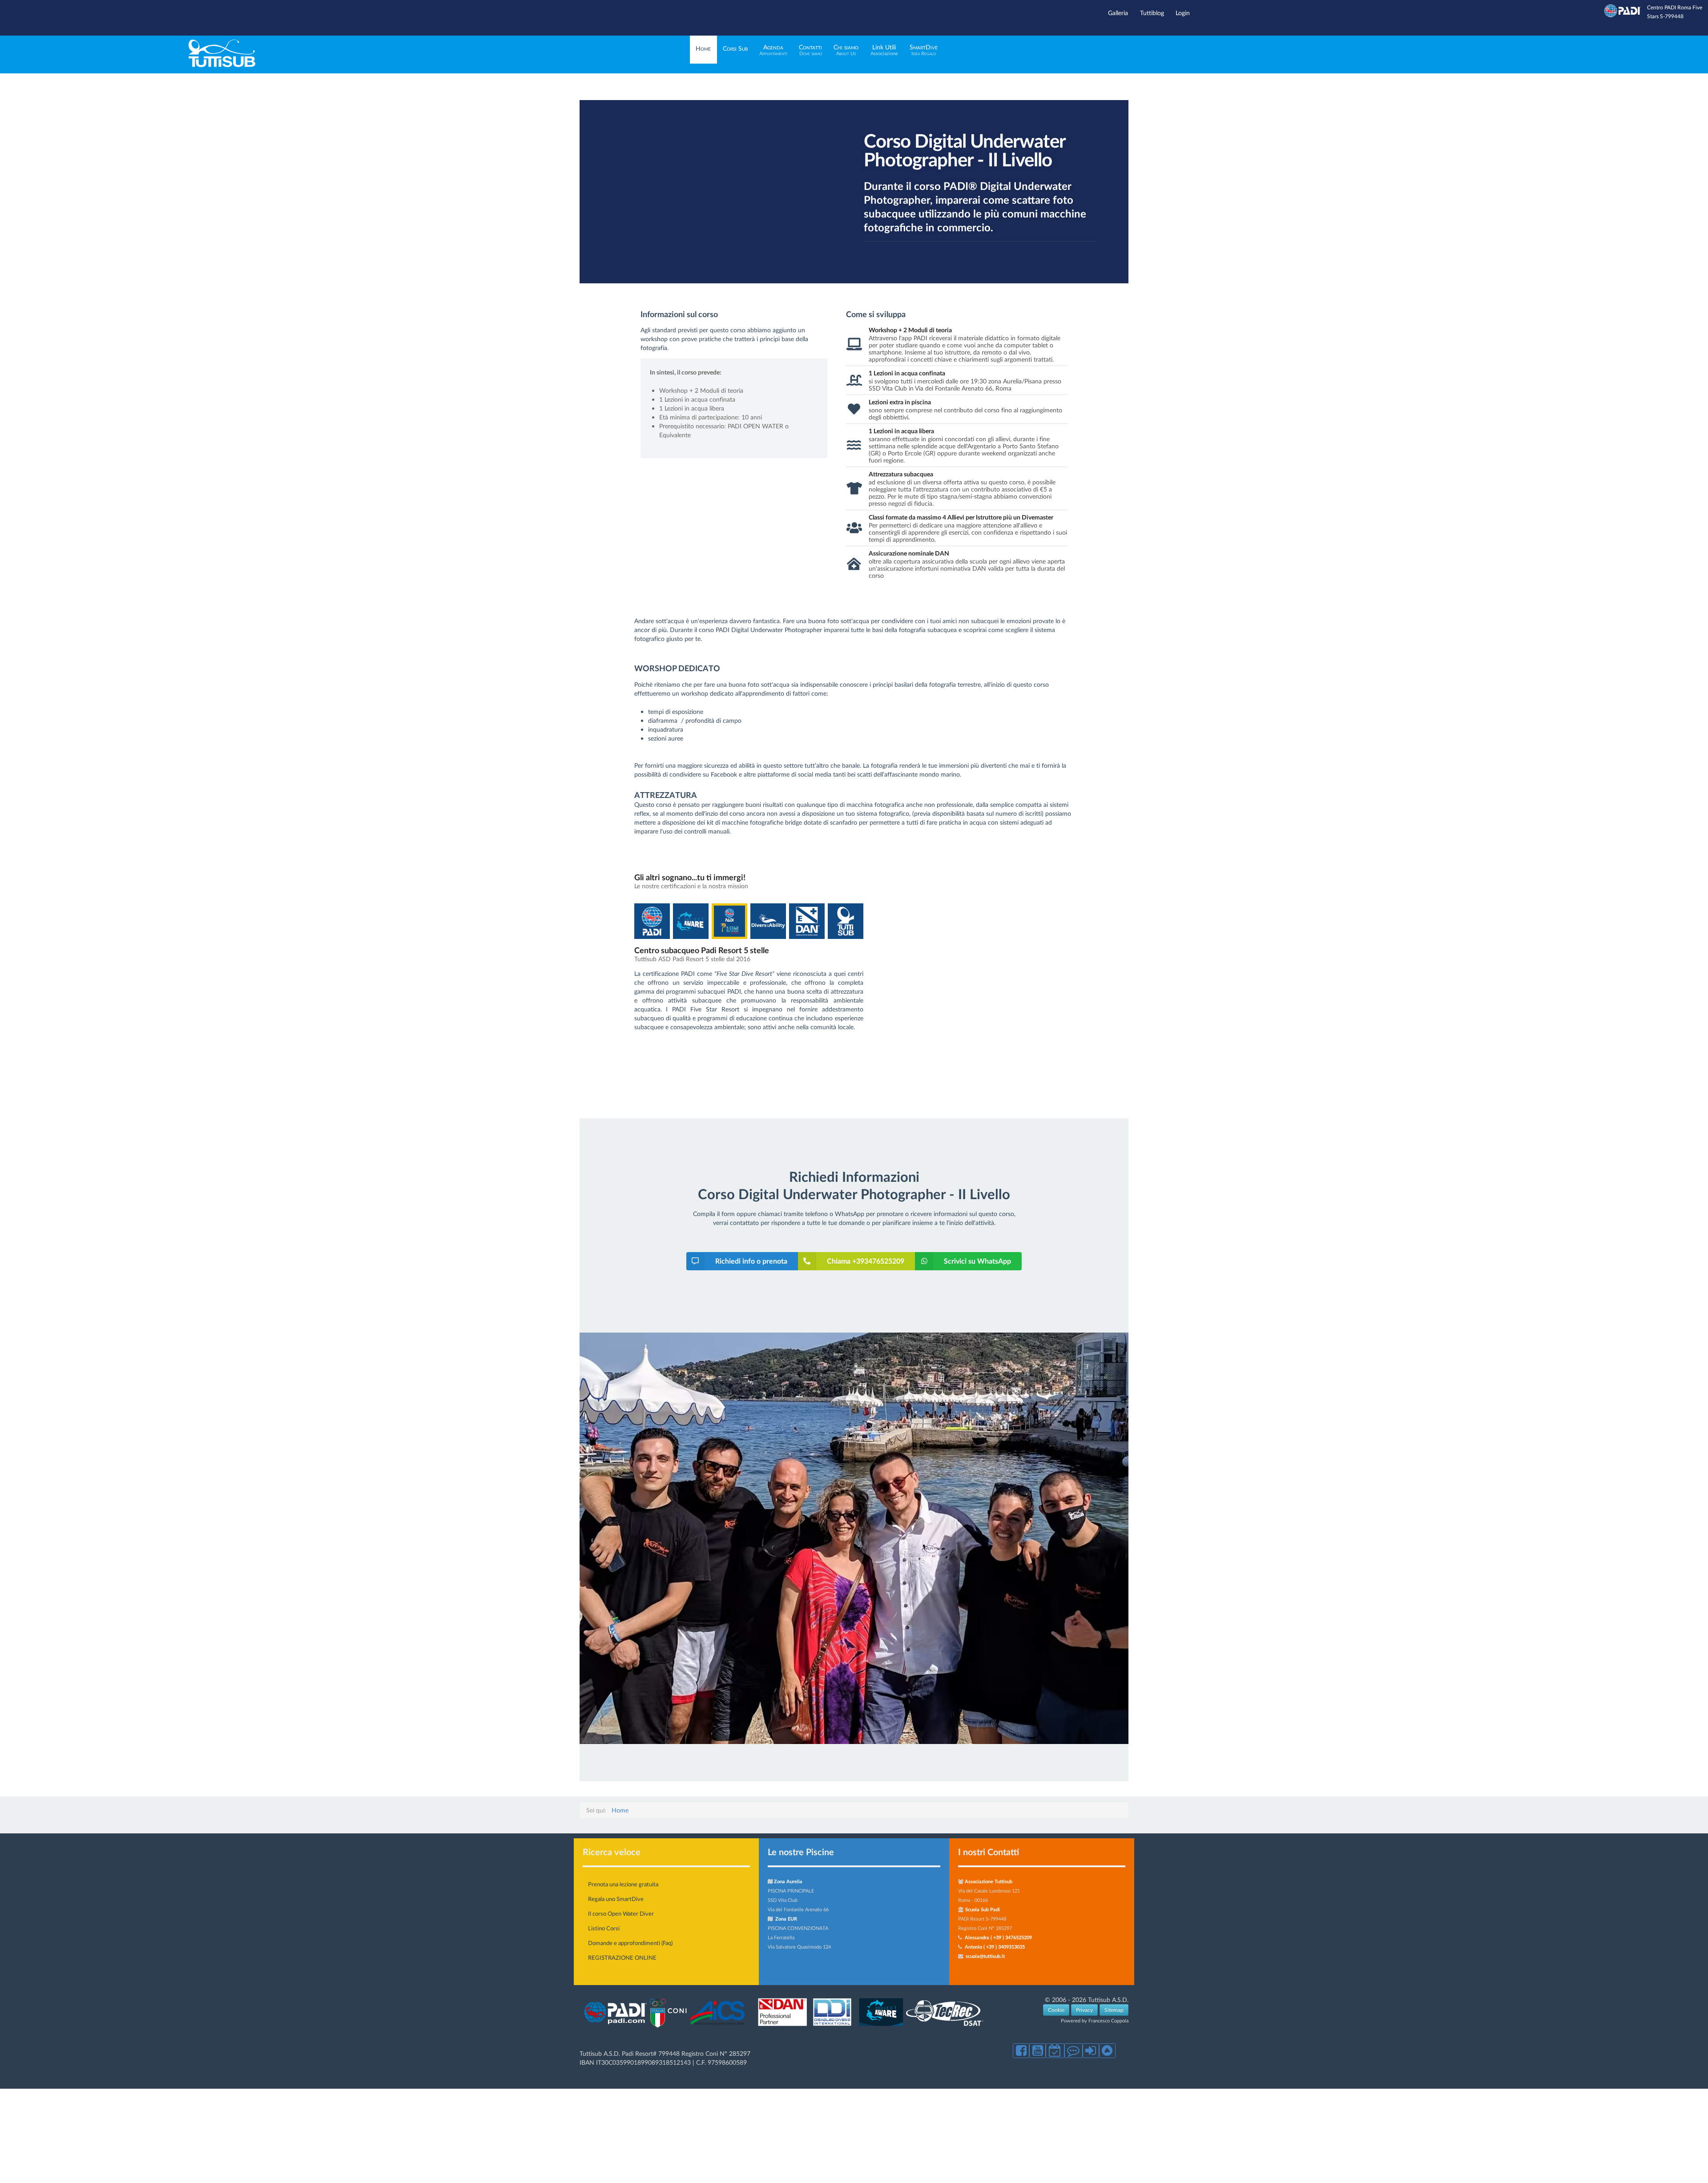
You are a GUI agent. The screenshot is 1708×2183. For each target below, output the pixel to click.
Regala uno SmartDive (616, 1899)
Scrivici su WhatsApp (977, 1261)
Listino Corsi (604, 1928)
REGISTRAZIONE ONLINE (622, 1957)
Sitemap (1114, 2010)
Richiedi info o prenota (751, 1261)
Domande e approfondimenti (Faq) (630, 1943)
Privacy (1084, 2010)
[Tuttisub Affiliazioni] (784, 2028)
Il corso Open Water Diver (621, 1913)
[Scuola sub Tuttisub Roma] (222, 65)
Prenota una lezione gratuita (623, 1884)
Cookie (1056, 2010)
